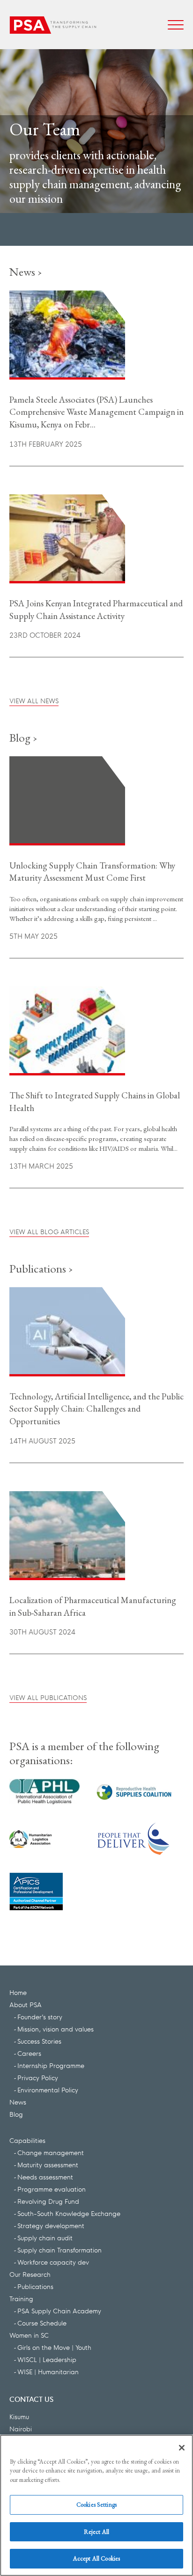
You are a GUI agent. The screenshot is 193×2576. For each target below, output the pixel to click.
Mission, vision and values (56, 2029)
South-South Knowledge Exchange (69, 2213)
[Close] (182, 2448)
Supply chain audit (45, 2237)
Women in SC (29, 2335)
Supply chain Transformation (59, 2250)
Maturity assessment (48, 2164)
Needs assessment (45, 2177)
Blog (16, 2114)
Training (21, 2298)
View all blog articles (49, 1231)
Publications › (41, 1268)
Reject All (96, 2532)
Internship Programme (51, 2065)
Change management (51, 2152)
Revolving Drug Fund (48, 2201)
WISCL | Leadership (47, 2359)
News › (26, 272)
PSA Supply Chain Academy (59, 2311)
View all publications (48, 1697)
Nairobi (21, 2429)
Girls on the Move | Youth (54, 2347)
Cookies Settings (96, 2505)
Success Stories (39, 2041)
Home (18, 1992)
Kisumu (19, 2416)
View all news (34, 700)
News (18, 2102)
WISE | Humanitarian (48, 2371)
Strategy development (51, 2225)
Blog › (23, 737)
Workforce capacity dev (53, 2262)
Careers (29, 2053)
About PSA (26, 2004)
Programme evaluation (52, 2189)
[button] (176, 25)
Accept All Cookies (96, 2558)
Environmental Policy (48, 2090)
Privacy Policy (38, 2077)
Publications (35, 2286)
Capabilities (27, 2140)
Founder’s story (40, 2017)
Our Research (30, 2274)
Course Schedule (42, 2323)
